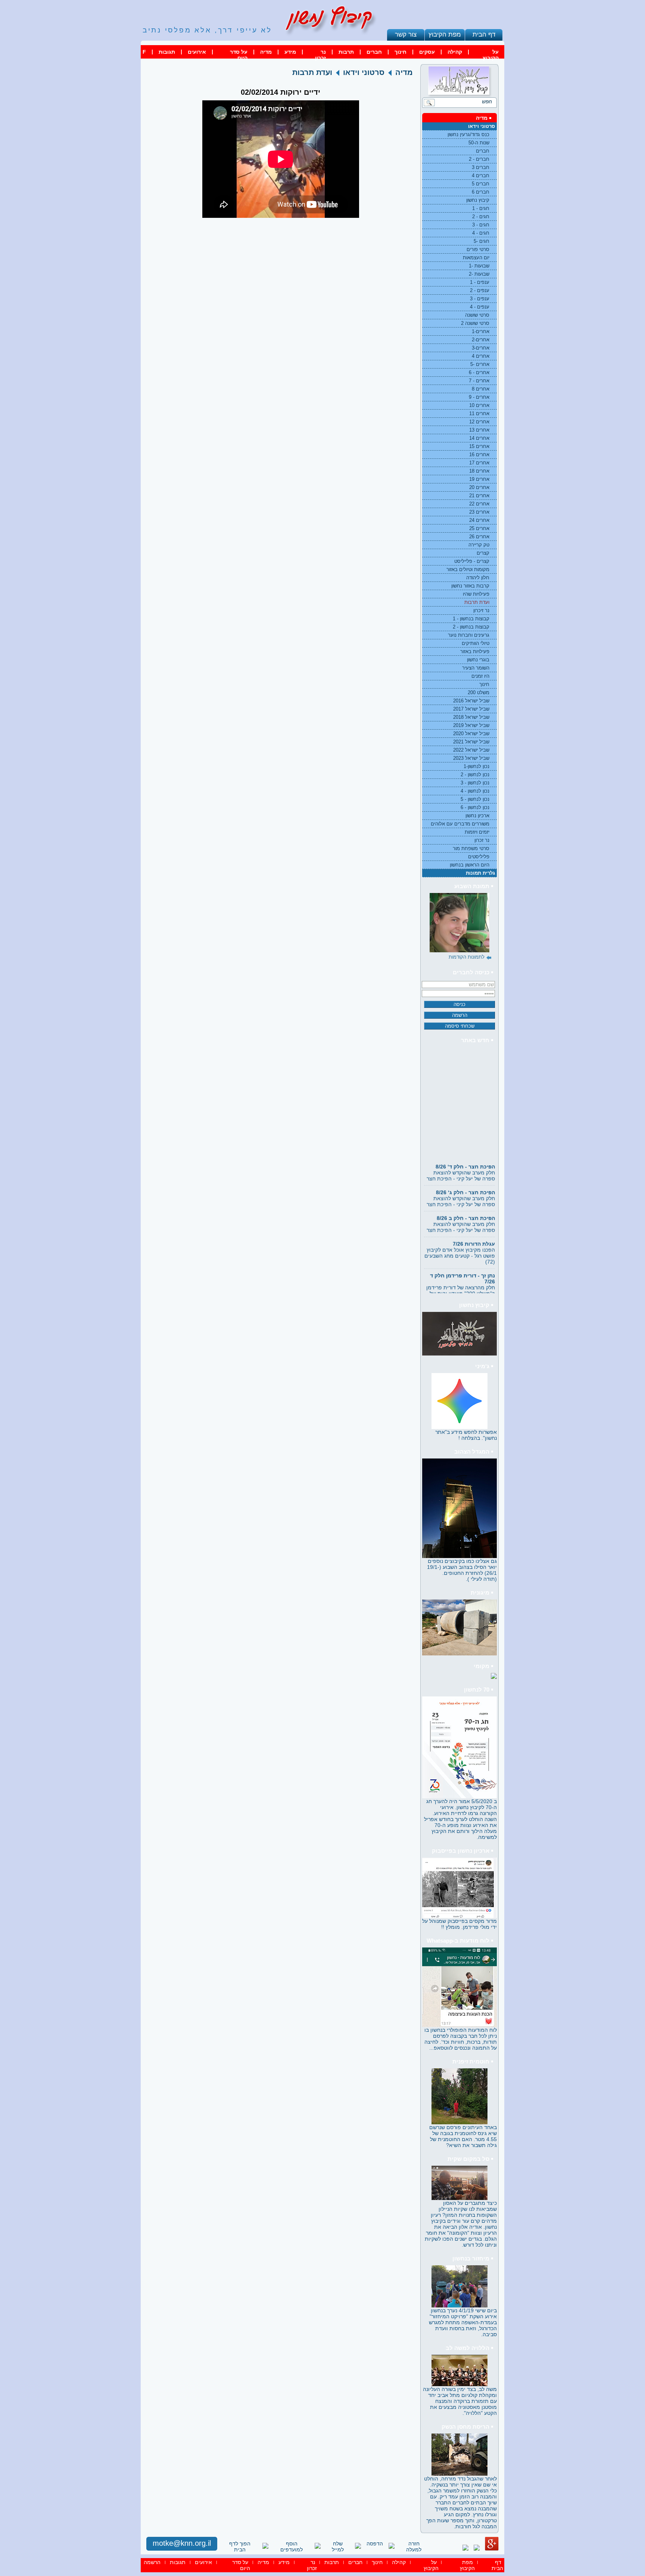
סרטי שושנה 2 (475, 323)
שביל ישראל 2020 (471, 734)
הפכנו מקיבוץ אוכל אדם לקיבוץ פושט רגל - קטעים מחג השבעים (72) (460, 1236)
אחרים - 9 (479, 397)
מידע (290, 52)
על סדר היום (239, 55)
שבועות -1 (479, 266)
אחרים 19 (479, 479)
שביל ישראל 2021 (471, 742)
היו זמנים (480, 676)
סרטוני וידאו (482, 126)
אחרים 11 (479, 413)
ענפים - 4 (480, 307)
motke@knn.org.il (182, 2543)
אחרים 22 (479, 504)
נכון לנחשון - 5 (475, 799)
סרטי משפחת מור (471, 848)
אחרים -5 (480, 364)
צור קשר (406, 34)
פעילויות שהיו (476, 594)
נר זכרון (320, 55)
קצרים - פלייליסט (472, 561)
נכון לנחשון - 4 (475, 791)
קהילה (455, 52)
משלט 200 (479, 692)
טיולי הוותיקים (476, 643)
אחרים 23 (479, 512)
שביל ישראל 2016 (471, 701)
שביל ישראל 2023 (471, 758)
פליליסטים (479, 857)
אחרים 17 (479, 463)
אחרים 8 (481, 389)
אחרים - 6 (479, 372)
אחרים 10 (479, 405)
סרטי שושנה (477, 315)
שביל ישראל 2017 (471, 709)
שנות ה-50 (479, 143)
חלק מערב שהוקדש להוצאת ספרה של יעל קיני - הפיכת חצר (461, 1156)
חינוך (401, 52)
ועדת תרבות (477, 602)
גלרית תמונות (480, 873)
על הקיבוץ (491, 55)
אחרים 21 (479, 496)
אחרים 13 (479, 430)
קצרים (483, 553)
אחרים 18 (479, 471)
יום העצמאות (476, 258)
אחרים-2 (481, 340)
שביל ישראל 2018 (471, 717)
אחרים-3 (481, 348)
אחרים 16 (479, 455)
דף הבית (484, 34)
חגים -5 (482, 241)
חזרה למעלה (414, 2547)
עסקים (427, 52)
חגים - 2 (481, 217)
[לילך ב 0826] (459, 923)
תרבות (346, 52)
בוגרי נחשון (478, 660)
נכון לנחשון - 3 (475, 783)
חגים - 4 (481, 233)
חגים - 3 (481, 225)
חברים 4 (481, 176)
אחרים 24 (479, 520)
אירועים (197, 52)
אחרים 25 (479, 528)
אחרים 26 (479, 537)
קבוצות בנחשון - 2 (471, 627)
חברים (374, 52)
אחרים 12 (479, 422)
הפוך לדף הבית (240, 2547)
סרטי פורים (478, 249)
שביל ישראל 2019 (471, 725)
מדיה (266, 52)
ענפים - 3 (480, 299)
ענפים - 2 (480, 290)
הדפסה (375, 2544)
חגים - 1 (481, 208)
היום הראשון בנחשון (470, 865)
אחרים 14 (479, 438)
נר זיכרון (481, 610)
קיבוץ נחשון (478, 200)
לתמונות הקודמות (467, 957)
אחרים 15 (479, 446)
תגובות (167, 52)
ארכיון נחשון (477, 816)
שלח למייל (338, 2547)
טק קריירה (479, 545)
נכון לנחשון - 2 (475, 775)
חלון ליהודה (478, 578)
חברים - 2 (479, 159)
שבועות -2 (479, 274)
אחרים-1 (481, 331)
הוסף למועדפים (292, 2547)
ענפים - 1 (480, 282)
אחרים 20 (479, 487)
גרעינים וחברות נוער (469, 635)
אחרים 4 (481, 356)
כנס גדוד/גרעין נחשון (468, 134)
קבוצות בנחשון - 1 (471, 619)
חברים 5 (481, 184)
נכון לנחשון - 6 (475, 807)
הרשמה (152, 2562)
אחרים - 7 (479, 381)
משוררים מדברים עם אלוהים (460, 824)
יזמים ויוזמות (477, 832)
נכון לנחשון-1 (476, 766)
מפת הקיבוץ (445, 34)
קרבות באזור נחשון (470, 586)
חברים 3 (481, 167)
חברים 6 (481, 192)
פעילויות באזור (475, 651)
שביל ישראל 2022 (471, 750)
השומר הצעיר (476, 668)
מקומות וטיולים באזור (468, 569)
